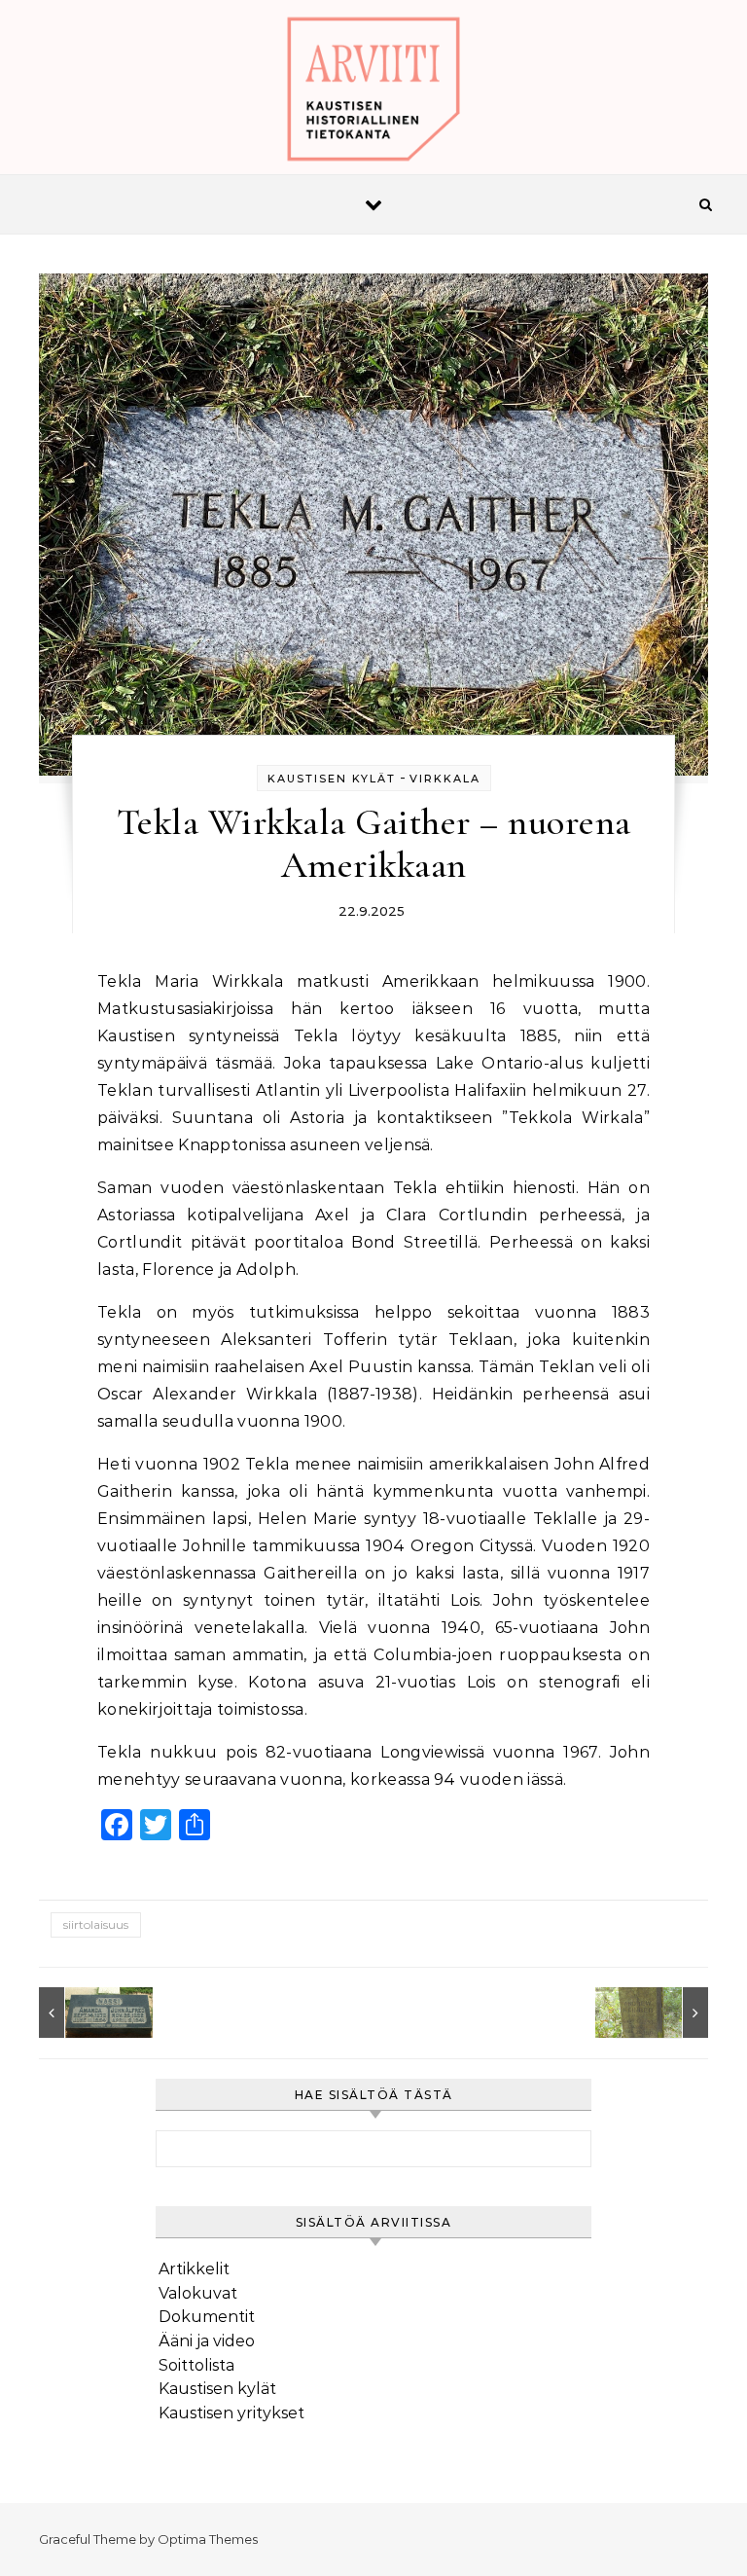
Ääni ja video (207, 2341)
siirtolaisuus (96, 1924)
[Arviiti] (373, 94)
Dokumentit (207, 2317)
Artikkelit (194, 2269)
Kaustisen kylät (332, 779)
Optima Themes (208, 2539)
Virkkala (445, 779)
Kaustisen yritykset (231, 2413)
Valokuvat (198, 2293)
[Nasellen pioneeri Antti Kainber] (664, 2013)
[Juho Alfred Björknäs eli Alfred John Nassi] (83, 2013)
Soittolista (196, 2365)
